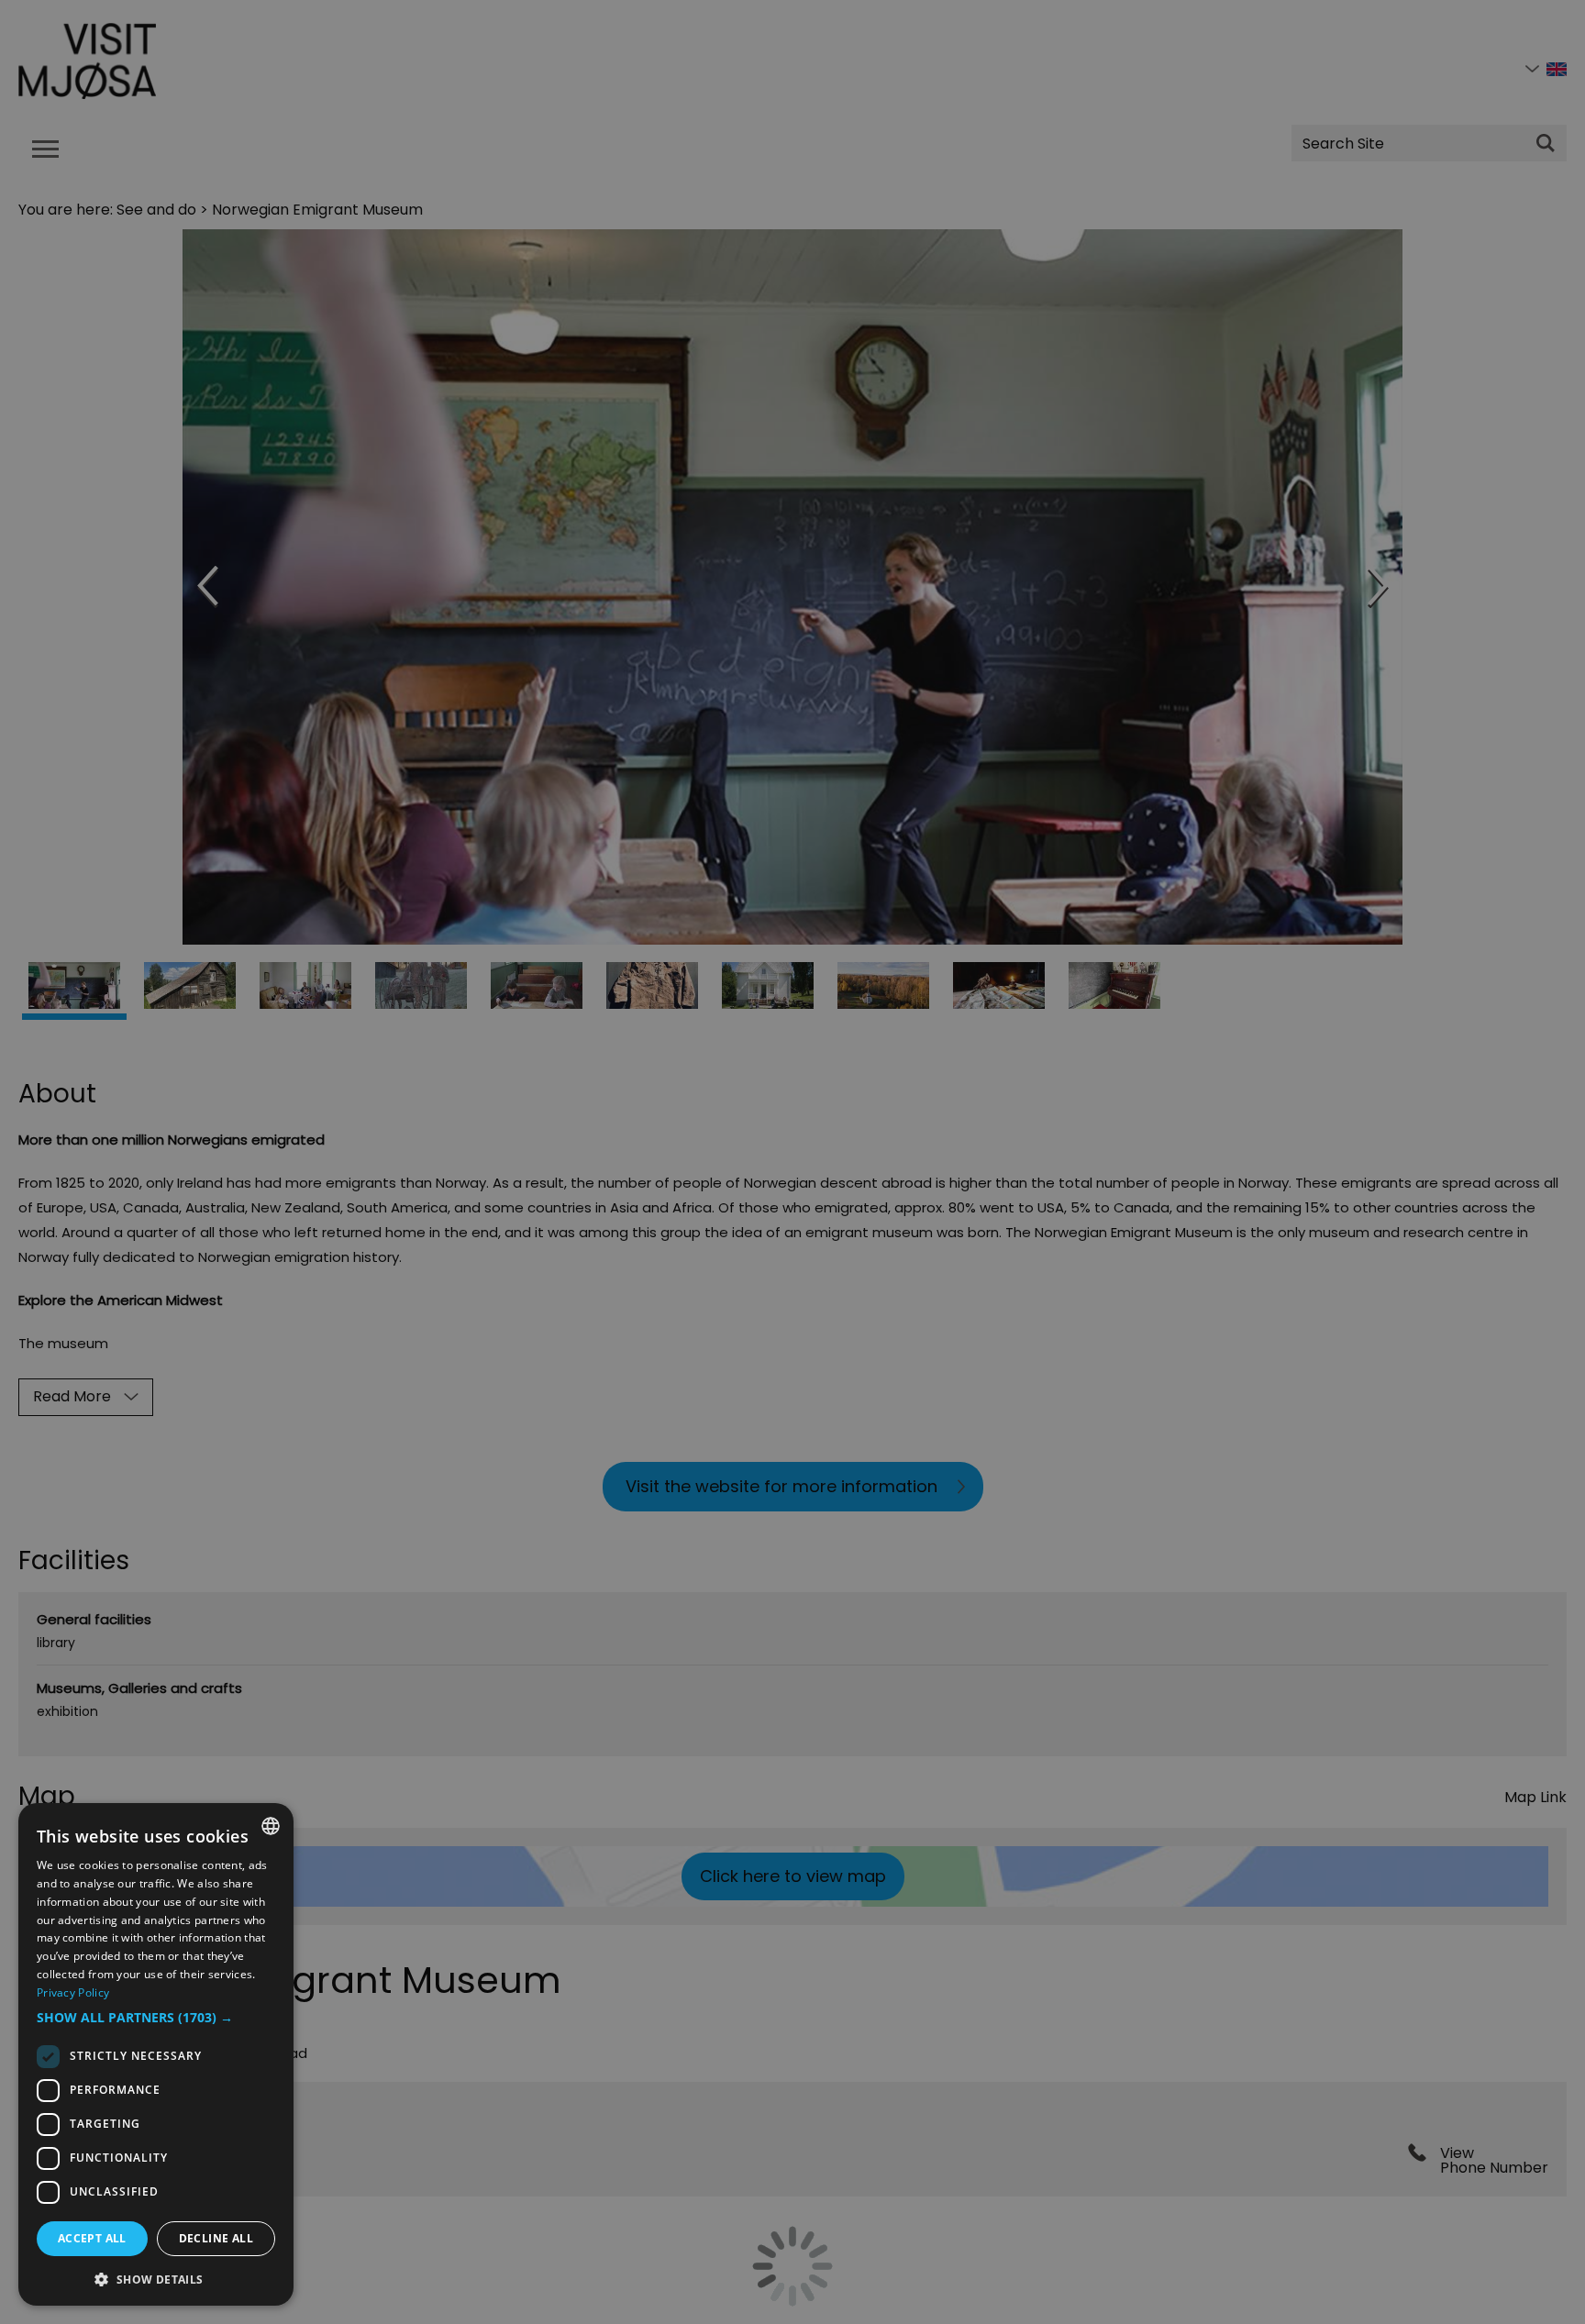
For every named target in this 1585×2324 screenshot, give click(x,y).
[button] (156, 2018)
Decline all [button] (216, 2238)
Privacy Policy (73, 1992)
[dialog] (156, 2054)
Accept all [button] (92, 2238)
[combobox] (271, 1826)
